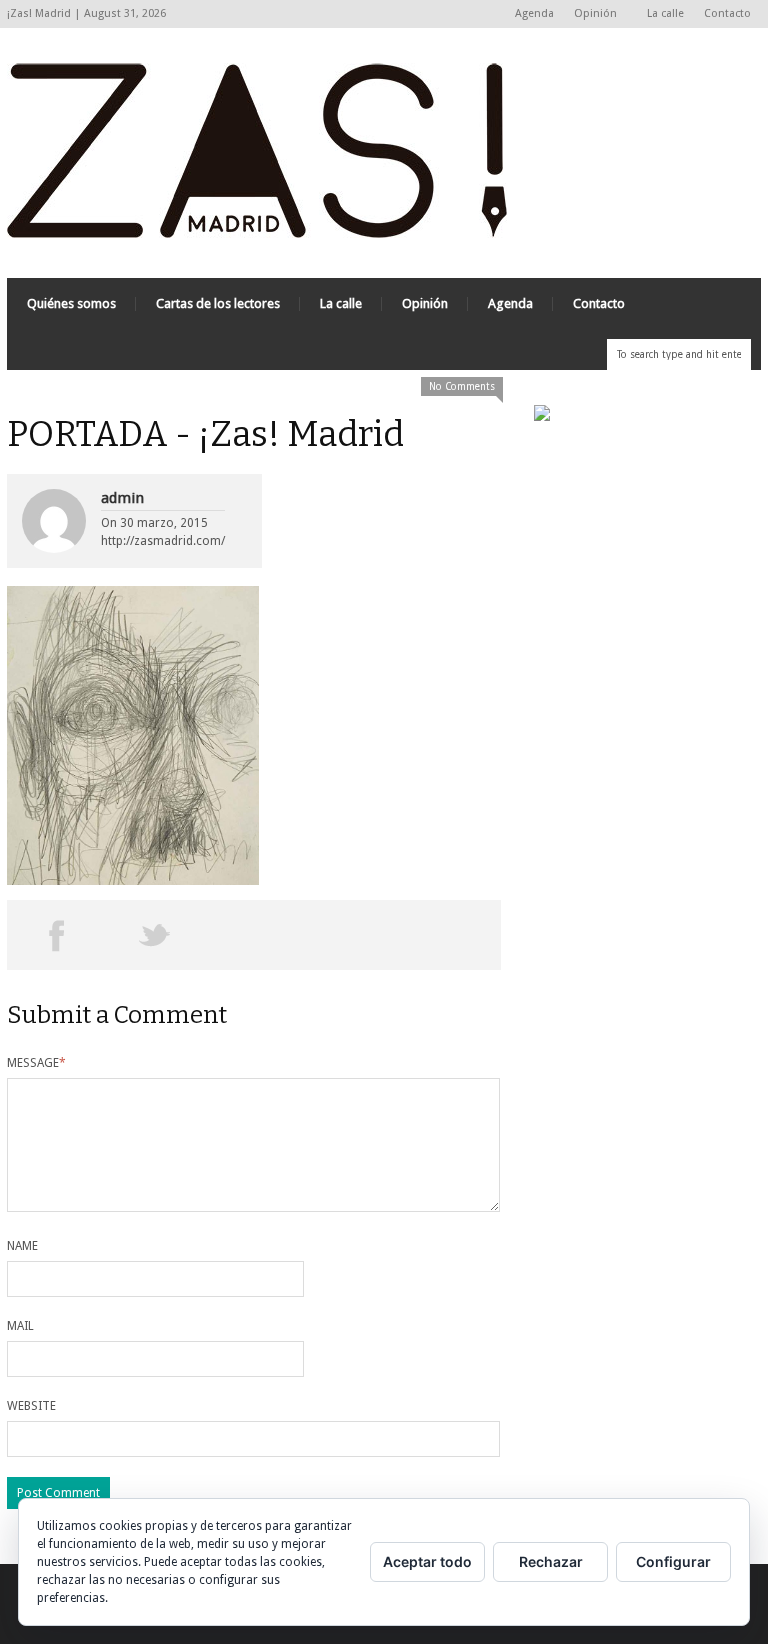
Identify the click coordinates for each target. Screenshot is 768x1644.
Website (31, 1406)
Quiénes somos (71, 303)
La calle (665, 13)
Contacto (727, 13)
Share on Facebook (56, 935)
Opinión (590, 14)
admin (122, 498)
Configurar (673, 1561)
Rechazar (551, 1561)
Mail (20, 1326)
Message (36, 1063)
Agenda (534, 13)
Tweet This (155, 935)
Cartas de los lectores (218, 303)
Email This (451, 935)
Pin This (352, 935)
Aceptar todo (427, 1561)
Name (22, 1246)
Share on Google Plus (253, 935)
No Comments (462, 386)
